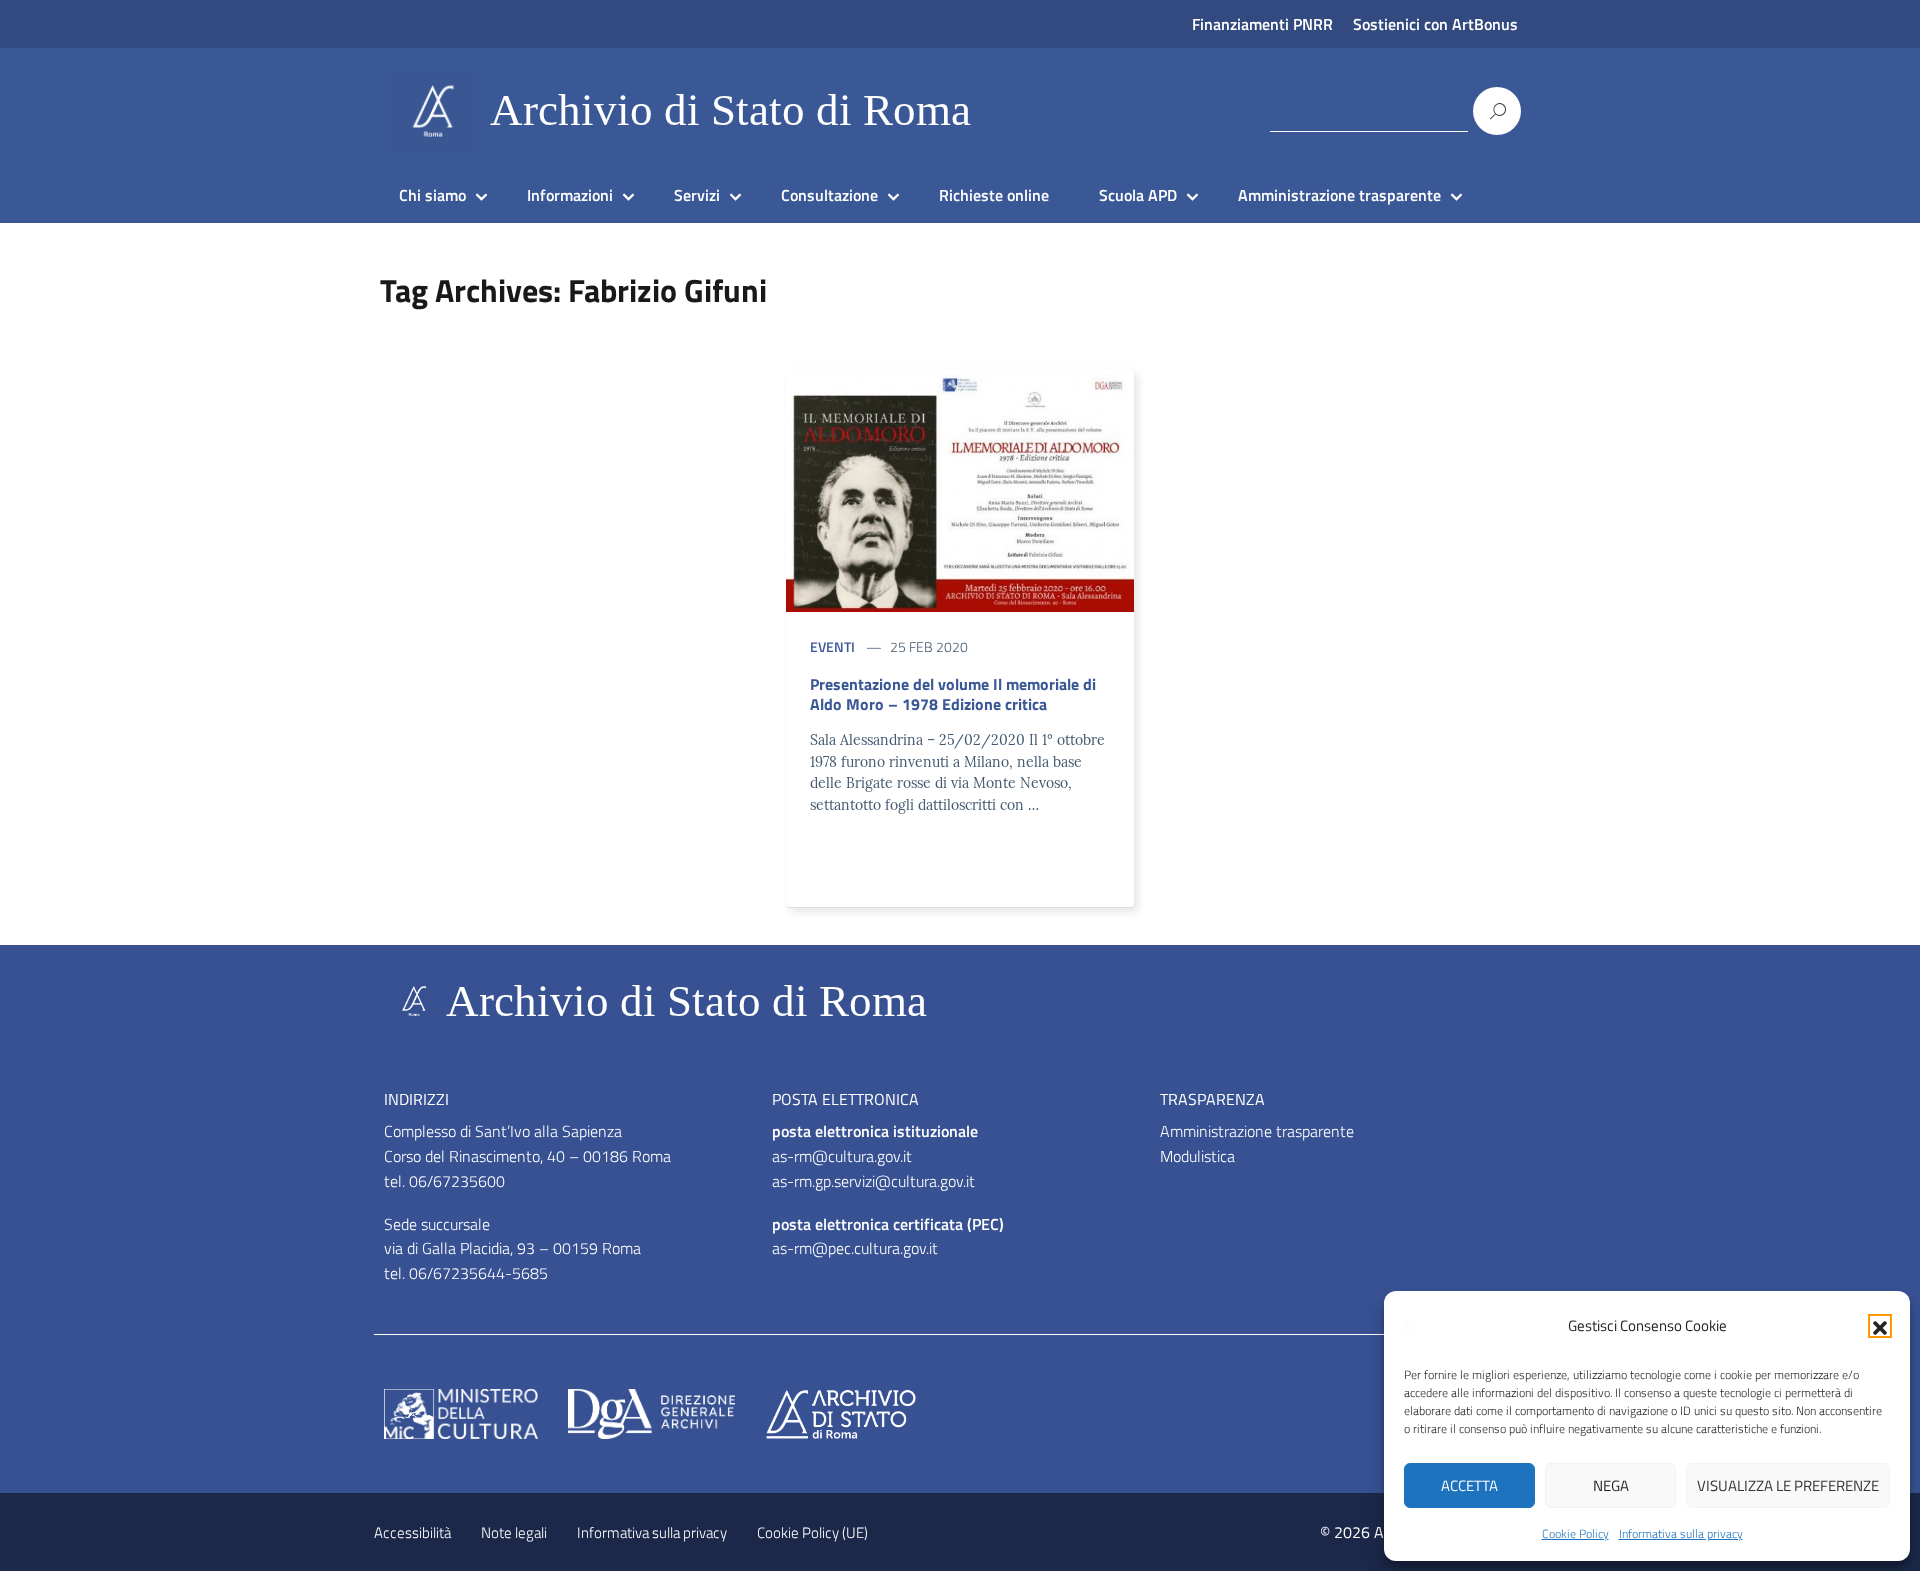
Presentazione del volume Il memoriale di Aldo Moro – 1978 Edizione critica (953, 694)
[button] (1880, 1326)
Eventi (832, 646)
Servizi (697, 195)
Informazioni (570, 195)
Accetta (1469, 1485)
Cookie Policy (1575, 1533)
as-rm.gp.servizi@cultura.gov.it (873, 1181)
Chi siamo (432, 195)
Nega (1611, 1485)
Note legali (514, 1532)
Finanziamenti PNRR (1262, 24)
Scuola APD (1138, 195)
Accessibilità (412, 1532)
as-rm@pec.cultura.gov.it (855, 1248)
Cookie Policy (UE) (812, 1532)
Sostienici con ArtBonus (1435, 24)
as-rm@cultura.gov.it (842, 1156)
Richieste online (994, 195)
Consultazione (829, 195)
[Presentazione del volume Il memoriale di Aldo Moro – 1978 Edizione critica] (960, 488)
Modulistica (1197, 1156)
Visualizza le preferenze (1788, 1485)
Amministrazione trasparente (1339, 195)
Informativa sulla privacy (1681, 1533)
